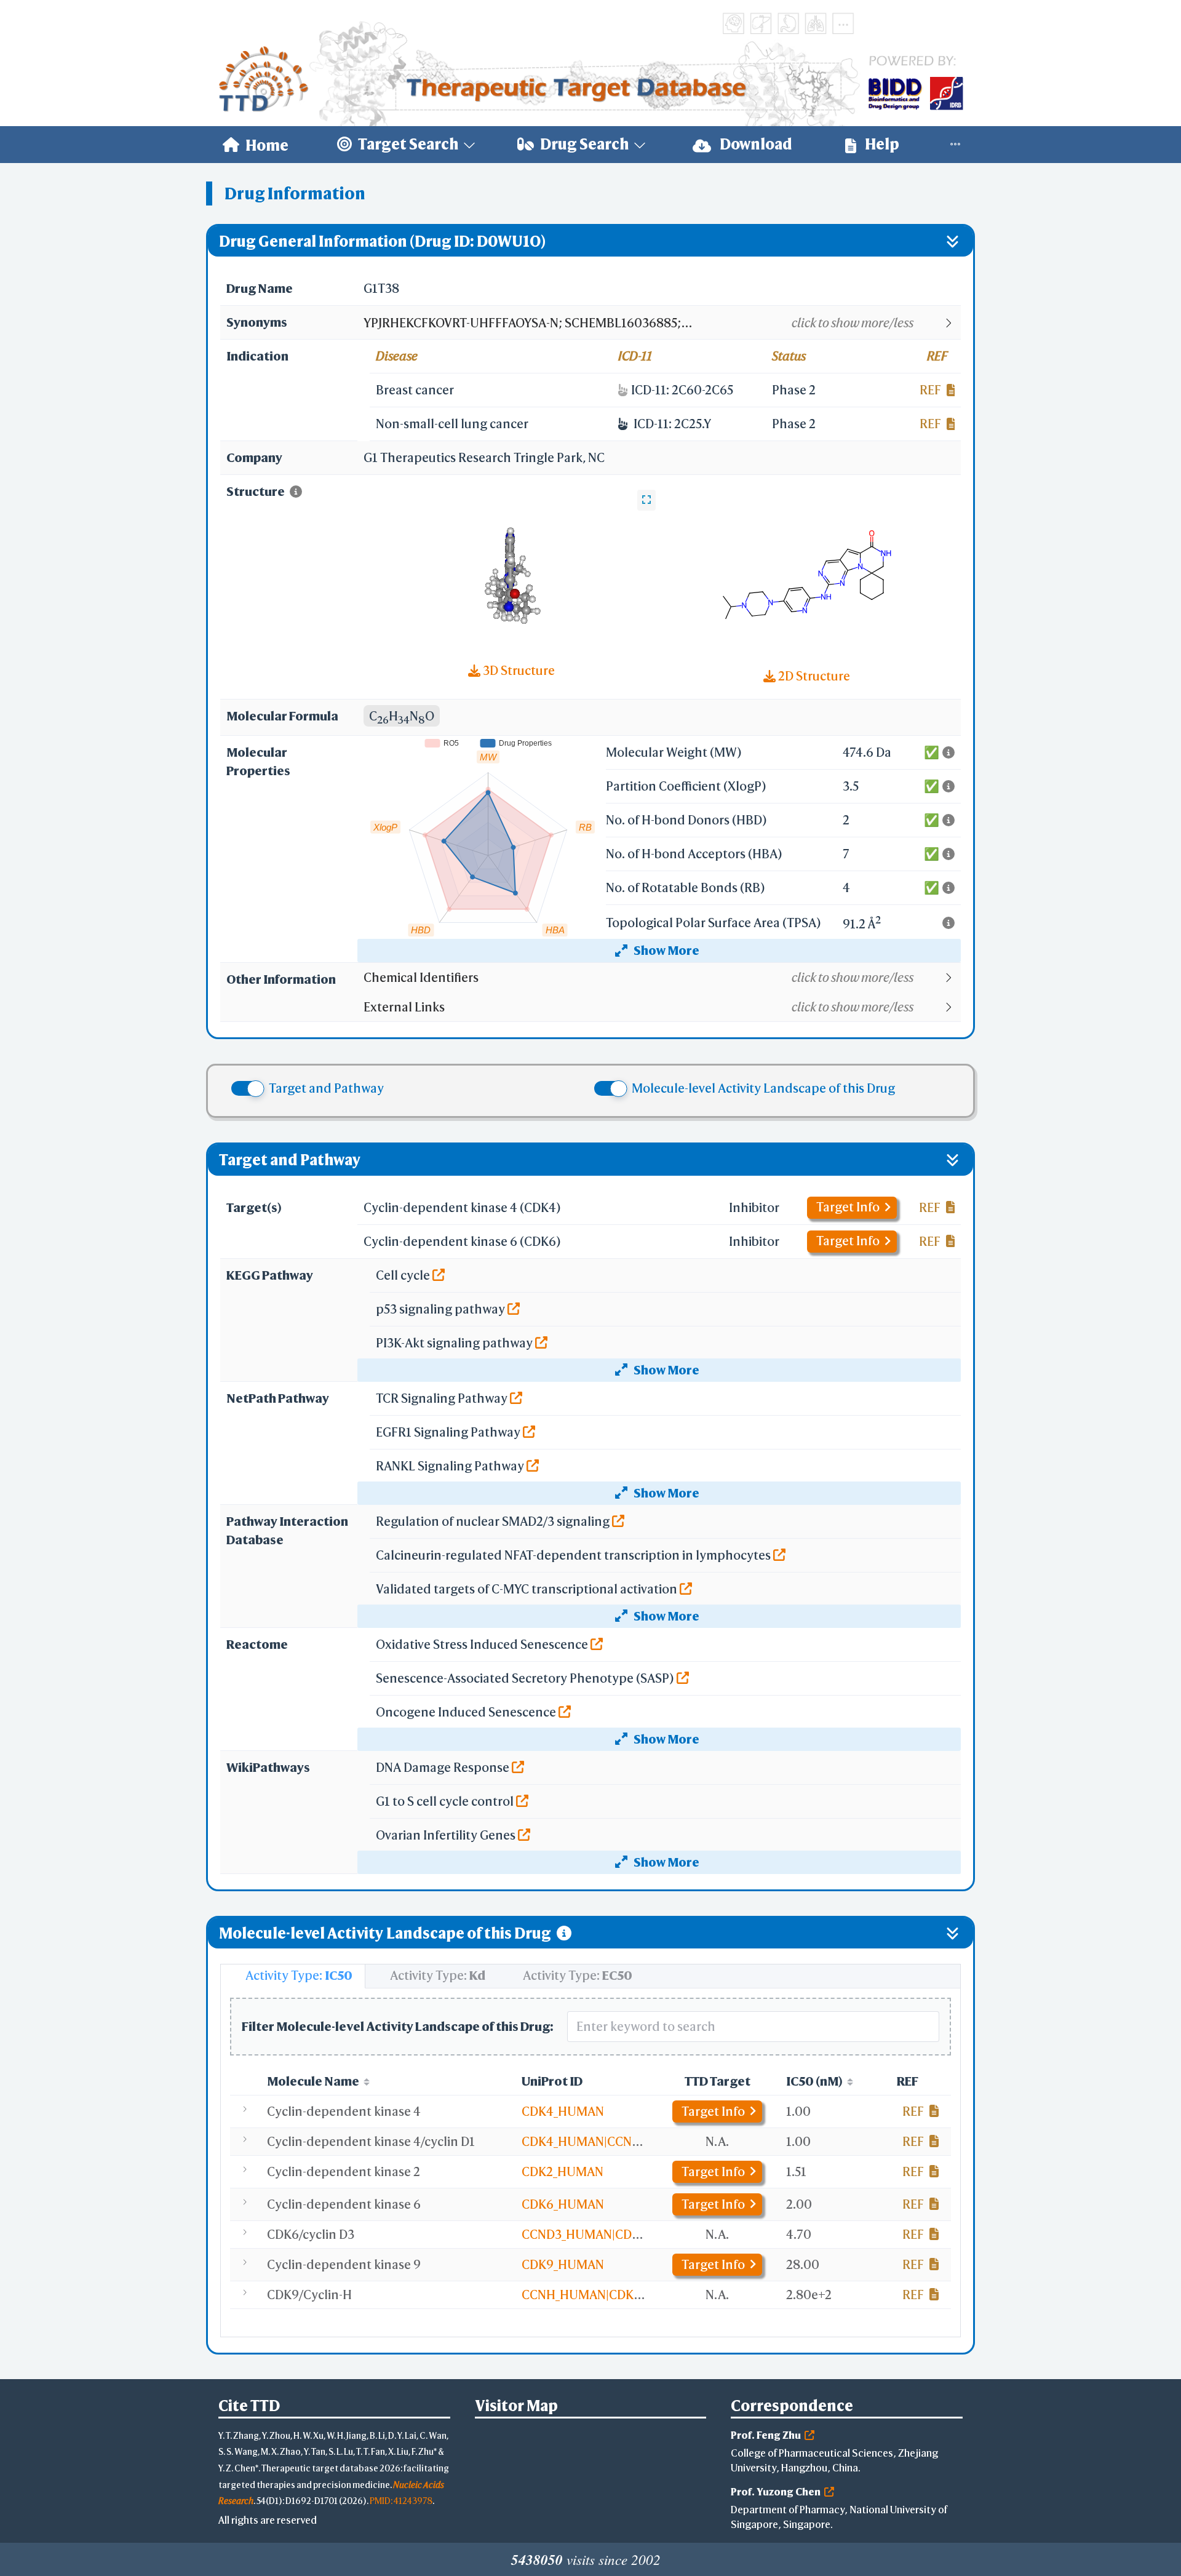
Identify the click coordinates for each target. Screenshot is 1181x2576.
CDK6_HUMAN (563, 2204)
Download (755, 144)
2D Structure (813, 676)
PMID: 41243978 (401, 2501)
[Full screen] (646, 500)
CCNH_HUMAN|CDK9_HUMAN (606, 2295)
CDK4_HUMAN (563, 2111)
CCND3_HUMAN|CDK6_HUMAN (610, 2234)
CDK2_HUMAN (563, 2171)
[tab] (293, 1976)
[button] (662, 323)
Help (881, 144)
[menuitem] (256, 145)
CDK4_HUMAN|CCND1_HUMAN (609, 2141)
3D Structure (518, 670)
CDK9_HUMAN (563, 2264)
